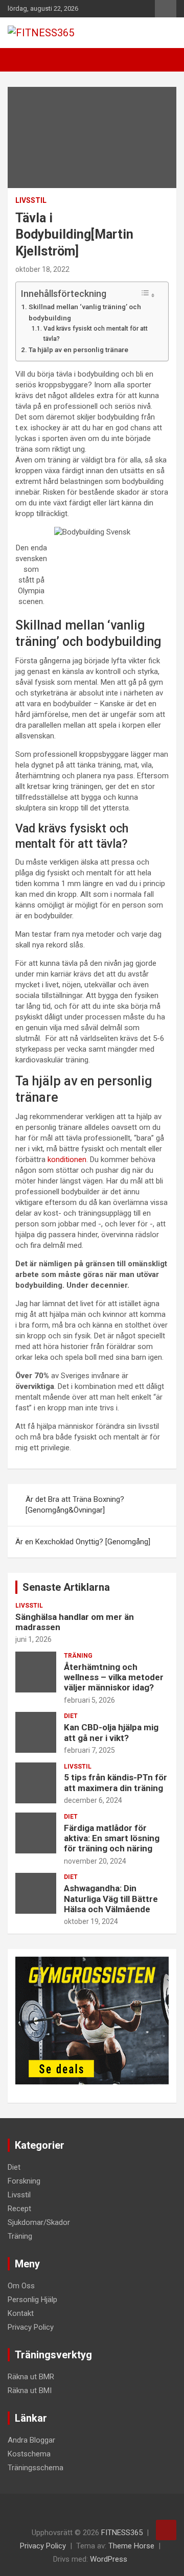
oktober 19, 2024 (91, 1921)
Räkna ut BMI (30, 2391)
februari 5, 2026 (89, 1700)
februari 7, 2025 (89, 1750)
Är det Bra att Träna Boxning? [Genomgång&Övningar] (75, 1505)
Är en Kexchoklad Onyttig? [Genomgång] (83, 1542)
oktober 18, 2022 (42, 269)
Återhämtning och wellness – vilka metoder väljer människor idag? (114, 1677)
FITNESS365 (122, 2533)
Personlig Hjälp (32, 2300)
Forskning (24, 2181)
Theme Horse (131, 2546)
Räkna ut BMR (31, 2377)
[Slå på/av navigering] (20, 60)
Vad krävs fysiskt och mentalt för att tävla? (96, 334)
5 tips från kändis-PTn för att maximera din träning (116, 1782)
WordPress (109, 2559)
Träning (78, 1656)
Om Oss (21, 2286)
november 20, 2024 (95, 1861)
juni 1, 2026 (33, 1639)
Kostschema (29, 2454)
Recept (19, 2209)
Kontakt (21, 2313)
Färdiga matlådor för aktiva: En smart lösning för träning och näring (112, 1838)
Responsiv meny (166, 9)
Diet (71, 1716)
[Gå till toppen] (166, 2530)
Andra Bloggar (31, 2440)
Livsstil (31, 200)
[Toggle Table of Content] (148, 294)
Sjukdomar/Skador (39, 2222)
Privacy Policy (31, 2327)
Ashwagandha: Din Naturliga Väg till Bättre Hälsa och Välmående (111, 1899)
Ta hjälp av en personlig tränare (78, 350)
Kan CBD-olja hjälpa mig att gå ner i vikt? (111, 1732)
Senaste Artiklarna (66, 1587)
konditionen (67, 1159)
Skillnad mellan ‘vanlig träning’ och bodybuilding (85, 312)
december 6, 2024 (93, 1800)
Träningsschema (36, 2468)
